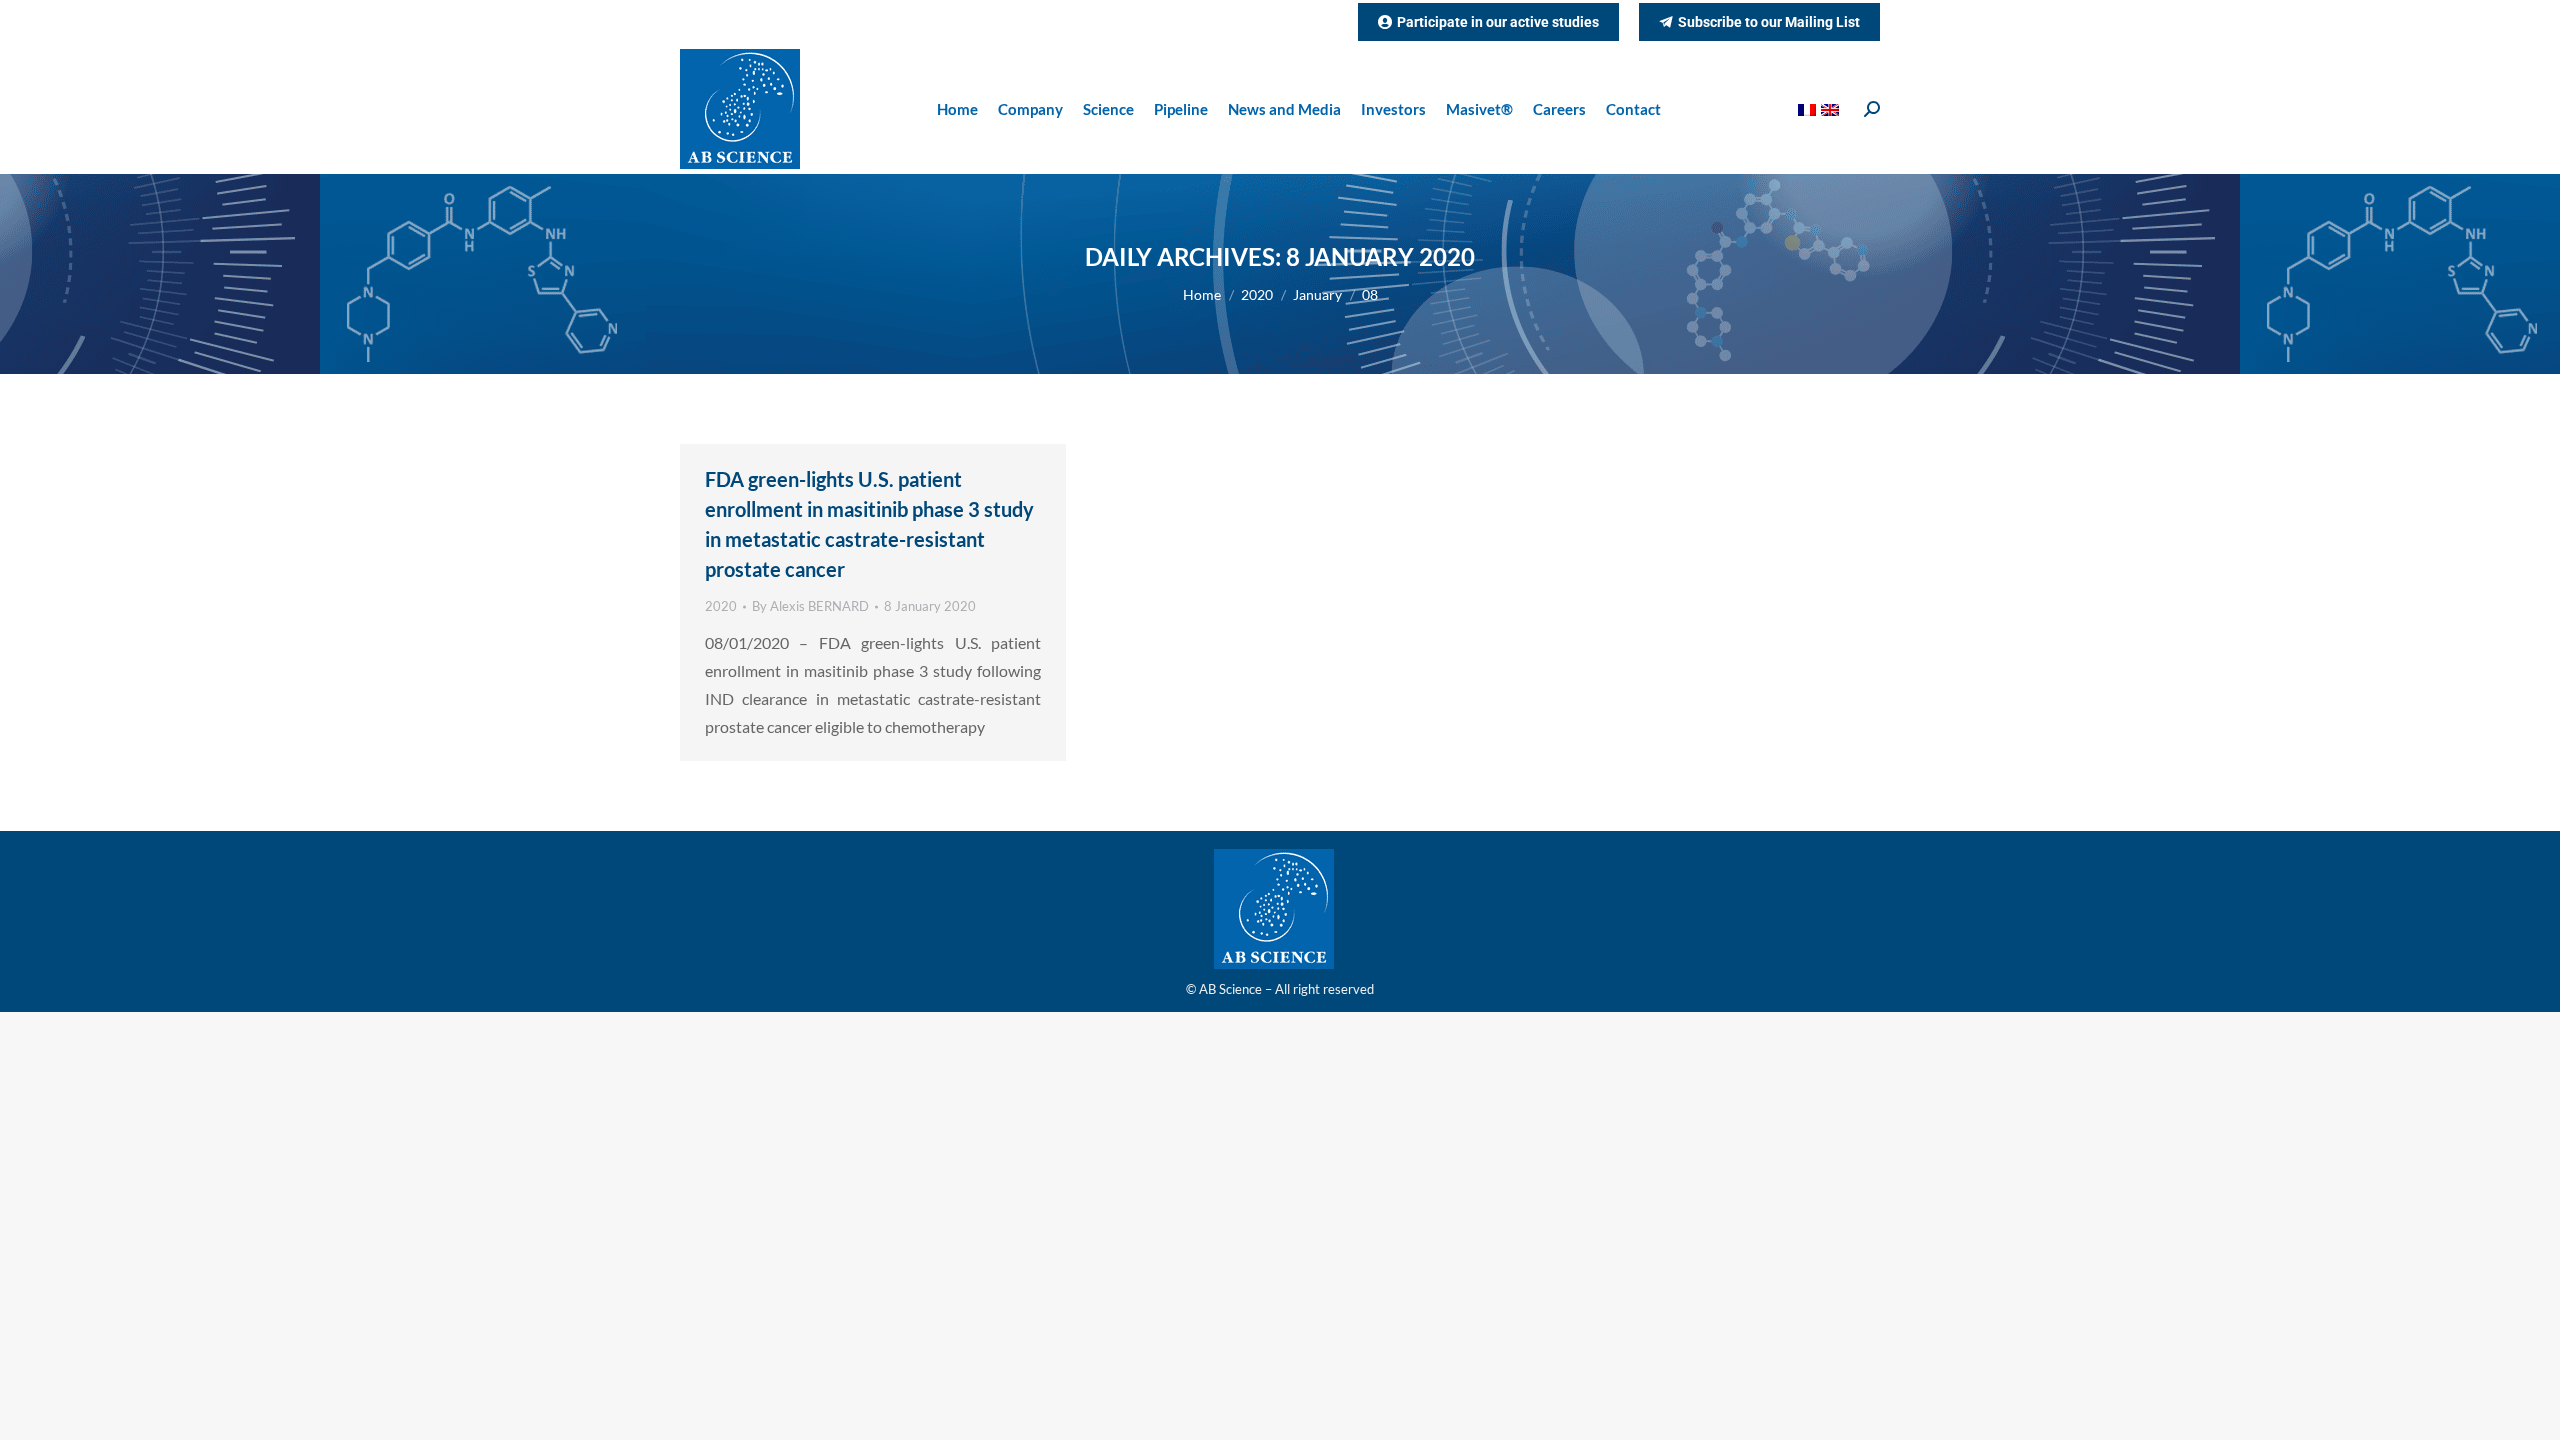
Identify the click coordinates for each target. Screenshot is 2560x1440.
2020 (721, 606)
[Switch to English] (1832, 109)
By (810, 606)
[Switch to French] (1809, 109)
